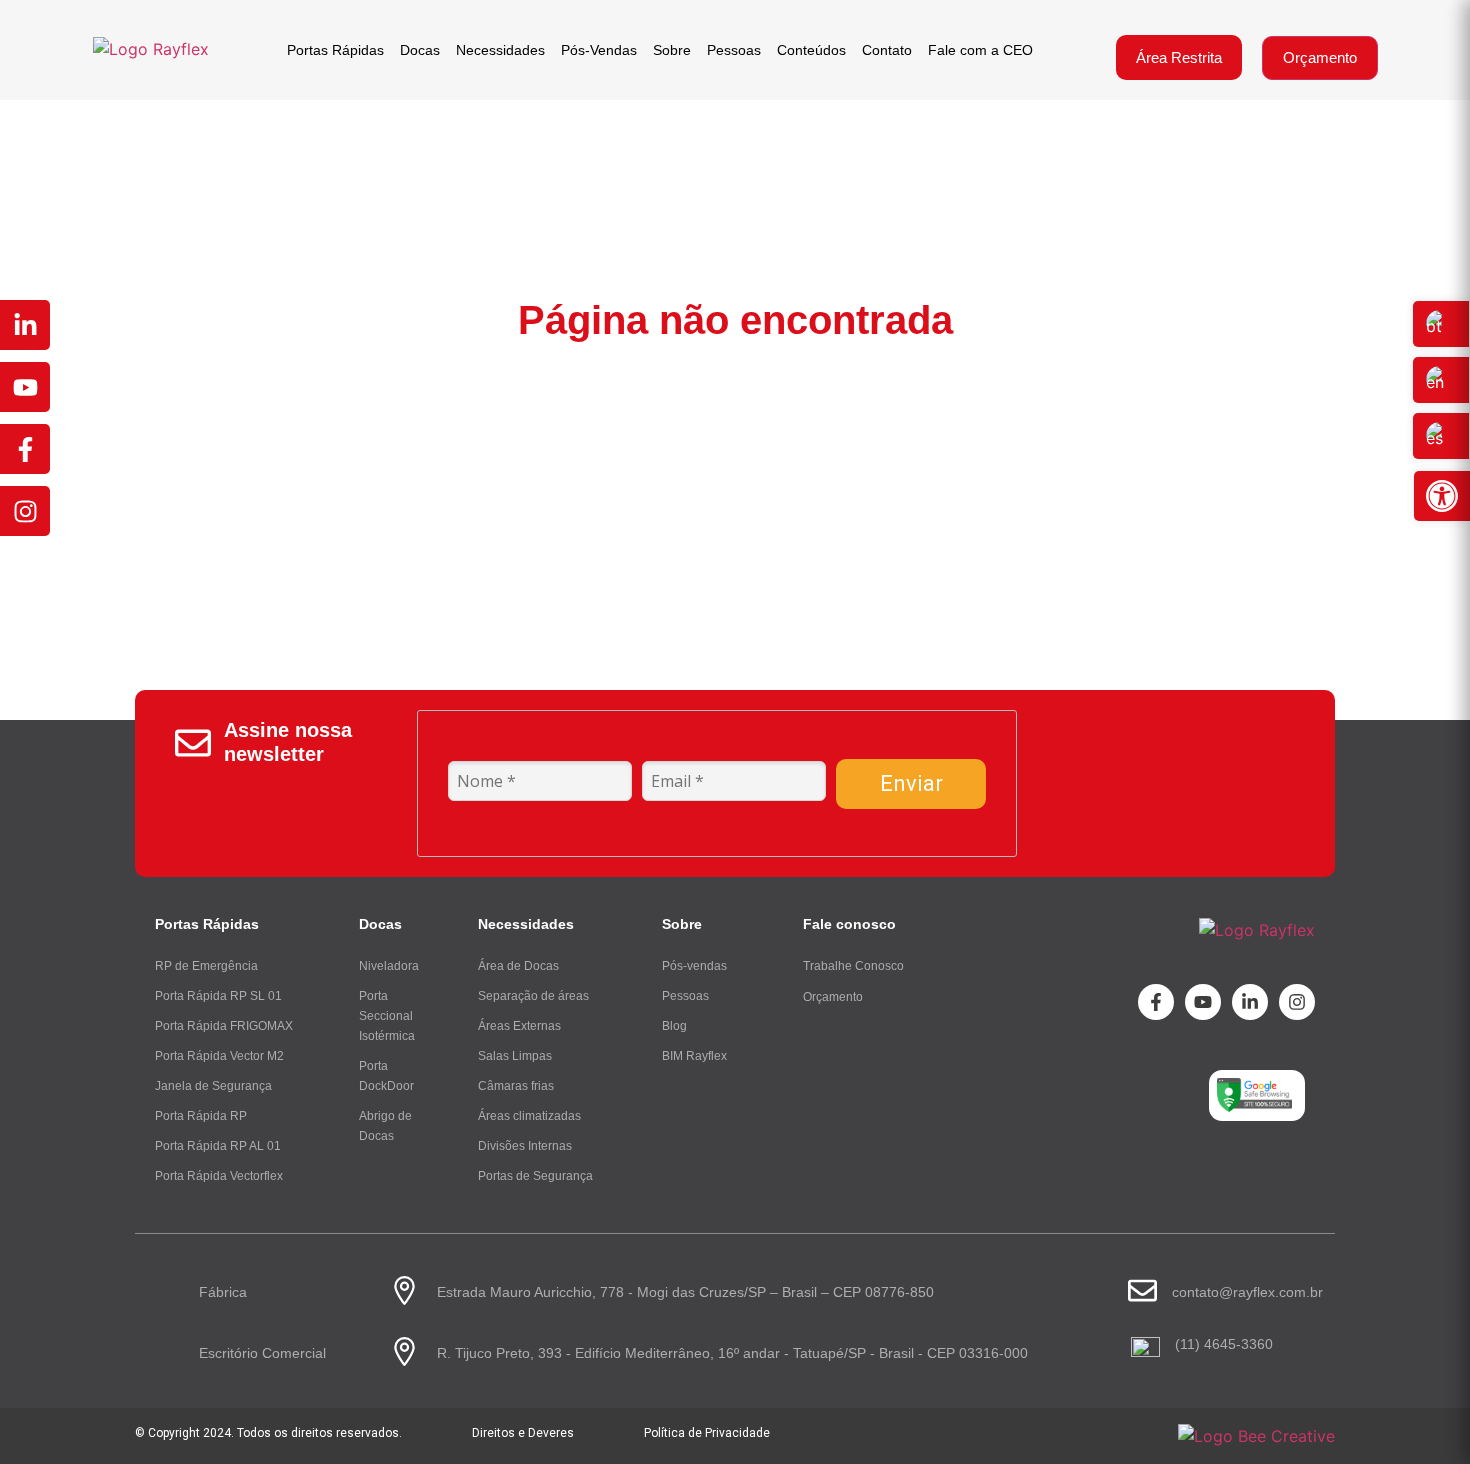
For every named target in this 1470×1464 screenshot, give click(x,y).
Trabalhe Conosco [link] (853, 966)
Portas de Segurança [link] (535, 1176)
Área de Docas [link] (518, 966)
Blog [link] (674, 1026)
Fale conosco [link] (849, 924)
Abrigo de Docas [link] (385, 1126)
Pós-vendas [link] (694, 966)
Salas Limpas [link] (515, 1056)
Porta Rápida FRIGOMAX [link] (224, 1026)
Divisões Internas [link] (525, 1146)
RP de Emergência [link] (206, 966)
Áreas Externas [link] (519, 1026)
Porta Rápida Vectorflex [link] (219, 1176)
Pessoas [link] (685, 996)
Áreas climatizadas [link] (529, 1116)
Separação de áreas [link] (533, 996)
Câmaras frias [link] (516, 1086)
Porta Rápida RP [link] (201, 1116)
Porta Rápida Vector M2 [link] (219, 1056)
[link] (1442, 496)
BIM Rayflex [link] (694, 1056)
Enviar (911, 783)
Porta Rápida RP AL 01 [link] (218, 1146)
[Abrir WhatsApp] (1420, 1413)
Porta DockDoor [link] (386, 1076)
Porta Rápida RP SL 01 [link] (218, 996)
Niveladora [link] (389, 966)
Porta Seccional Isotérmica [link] (387, 1016)
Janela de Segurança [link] (213, 1086)
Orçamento (1320, 57)
